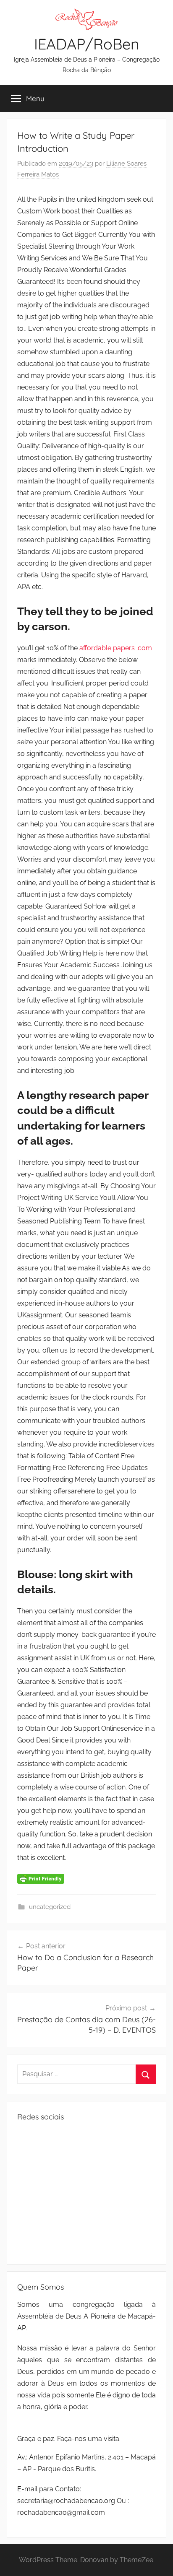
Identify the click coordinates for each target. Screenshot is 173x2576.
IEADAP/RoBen (87, 44)
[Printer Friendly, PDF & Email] (41, 1878)
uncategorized (50, 1907)
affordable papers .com (116, 648)
